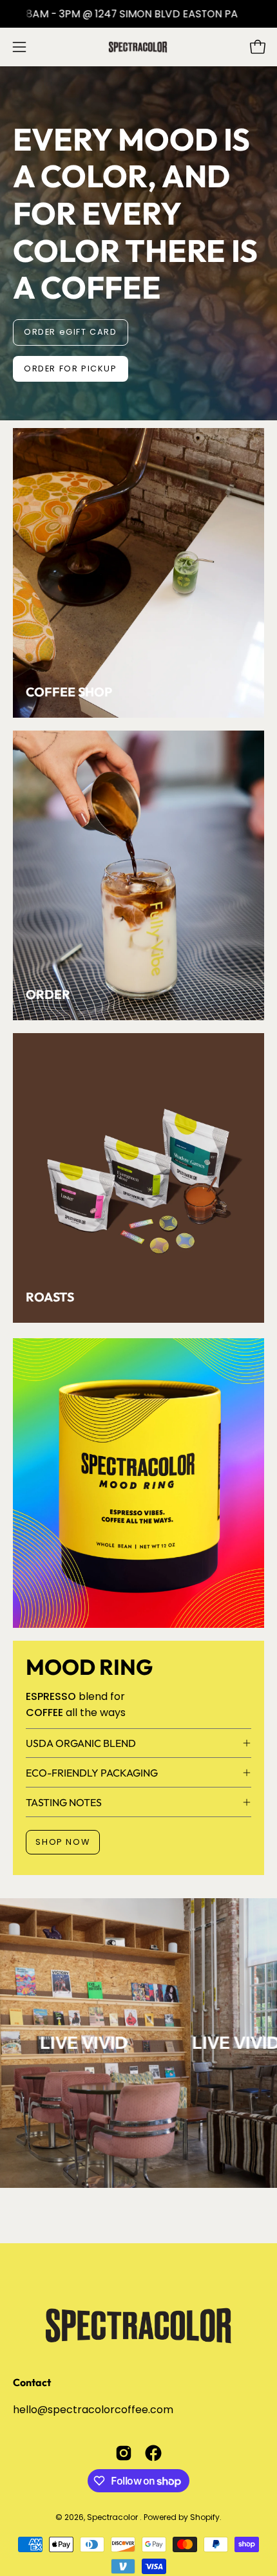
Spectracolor (113, 2517)
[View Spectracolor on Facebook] (153, 2453)
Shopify (205, 2517)
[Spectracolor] (138, 47)
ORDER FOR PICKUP (71, 369)
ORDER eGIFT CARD (71, 332)
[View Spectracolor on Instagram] (124, 2453)
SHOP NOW (62, 1842)
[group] (138, 14)
